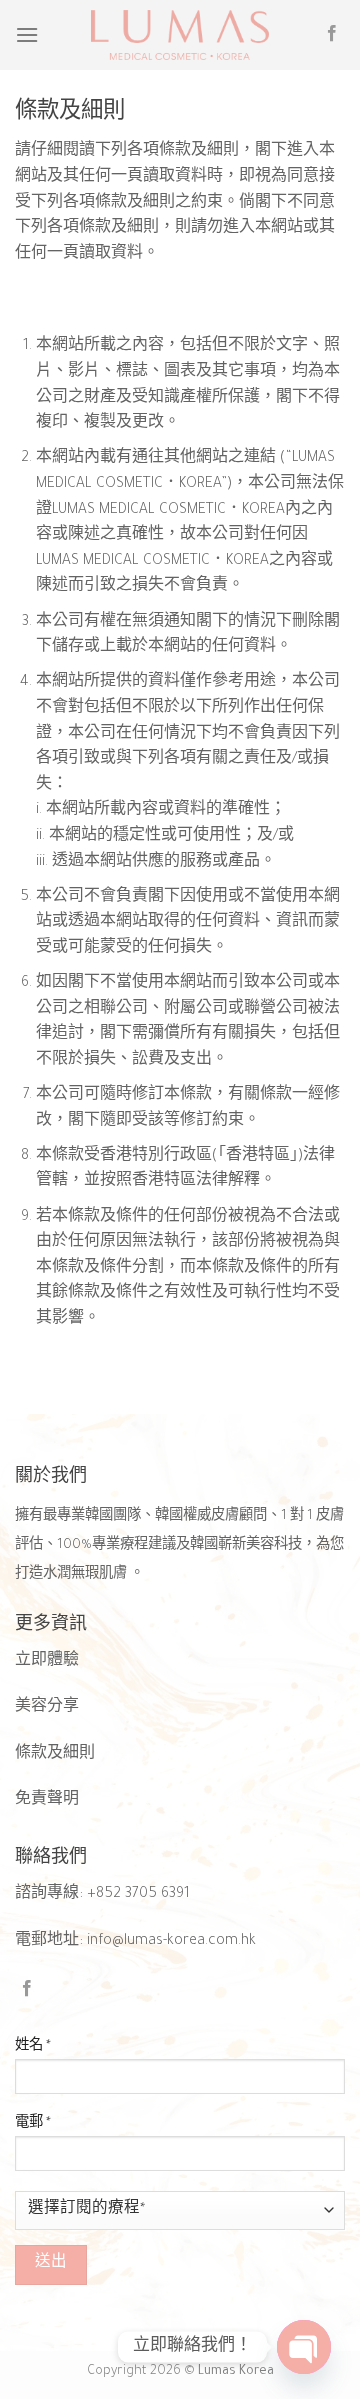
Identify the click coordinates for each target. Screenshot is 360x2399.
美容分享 (47, 1708)
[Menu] (27, 34)
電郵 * (33, 2124)
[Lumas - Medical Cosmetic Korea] (180, 35)
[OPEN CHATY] (304, 2347)
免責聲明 (47, 1801)
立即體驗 (47, 1662)
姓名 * (33, 2047)
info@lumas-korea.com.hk (171, 1942)
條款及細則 (55, 1755)
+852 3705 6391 (138, 1895)
